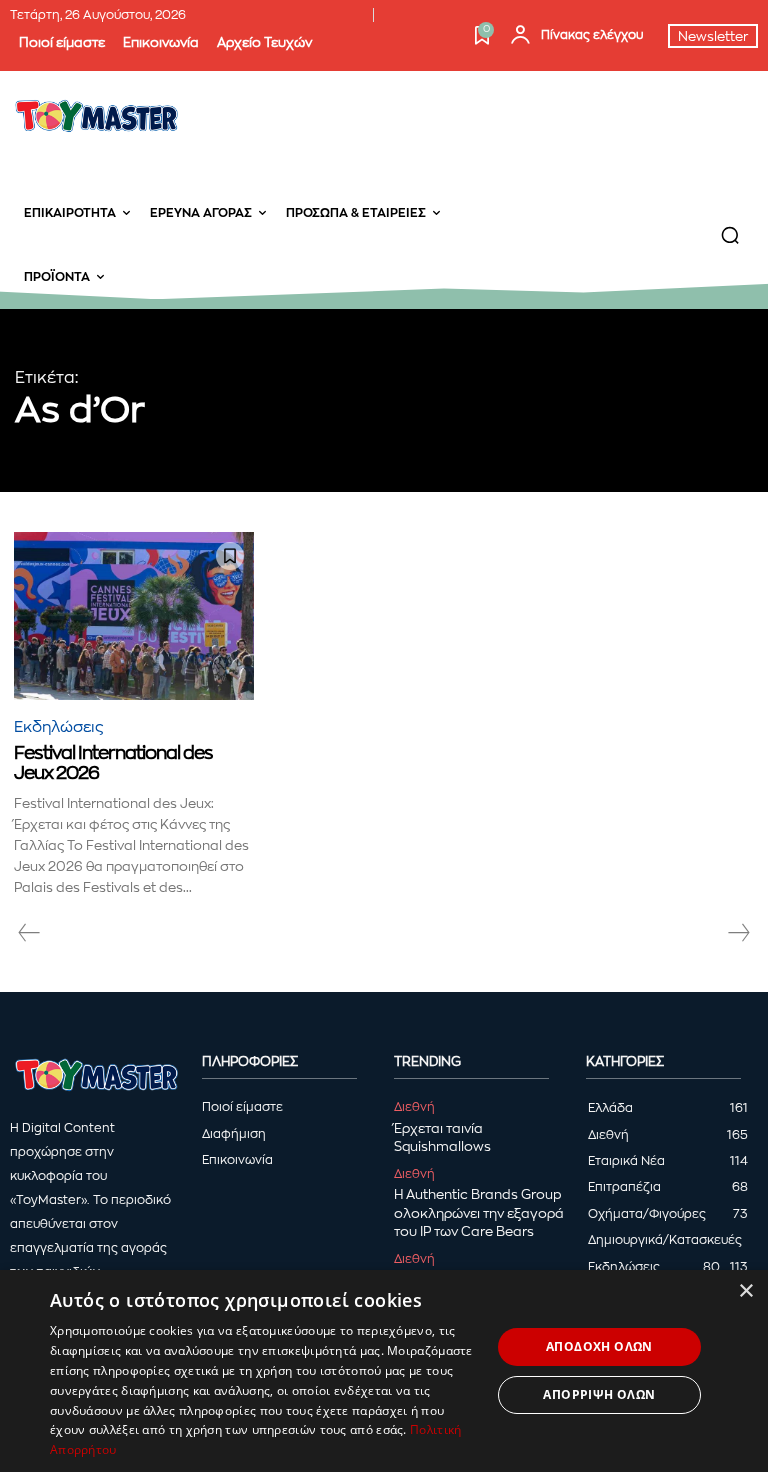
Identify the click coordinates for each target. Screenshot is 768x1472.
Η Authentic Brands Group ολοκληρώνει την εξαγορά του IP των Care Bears (479, 1212)
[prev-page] (29, 933)
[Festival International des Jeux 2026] (134, 616)
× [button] (745, 1291)
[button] (640, 235)
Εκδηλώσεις (58, 727)
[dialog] (384, 1371)
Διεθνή (414, 1107)
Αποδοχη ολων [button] (599, 1346)
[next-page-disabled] (738, 933)
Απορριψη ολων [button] (599, 1394)
